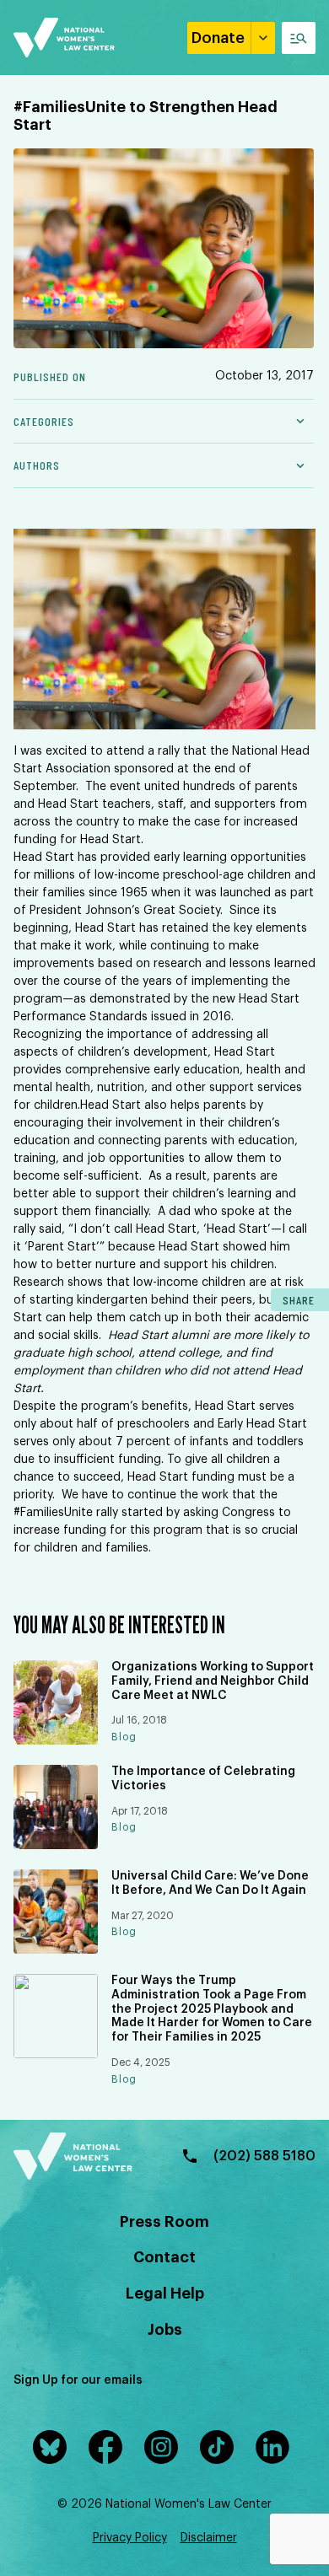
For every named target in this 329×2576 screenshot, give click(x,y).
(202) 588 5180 (264, 2156)
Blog (124, 1737)
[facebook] (109, 2447)
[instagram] (164, 2447)
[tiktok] (220, 2447)
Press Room (164, 2222)
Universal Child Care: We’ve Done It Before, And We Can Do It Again (210, 1883)
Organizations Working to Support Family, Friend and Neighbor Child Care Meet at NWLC (213, 1681)
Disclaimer (209, 2538)
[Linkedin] (276, 2447)
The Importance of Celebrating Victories (203, 1779)
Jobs (165, 2330)
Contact (164, 2257)
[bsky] (53, 2447)
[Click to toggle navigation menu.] (299, 38)
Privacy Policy (130, 2538)
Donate (218, 38)
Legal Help (165, 2294)
